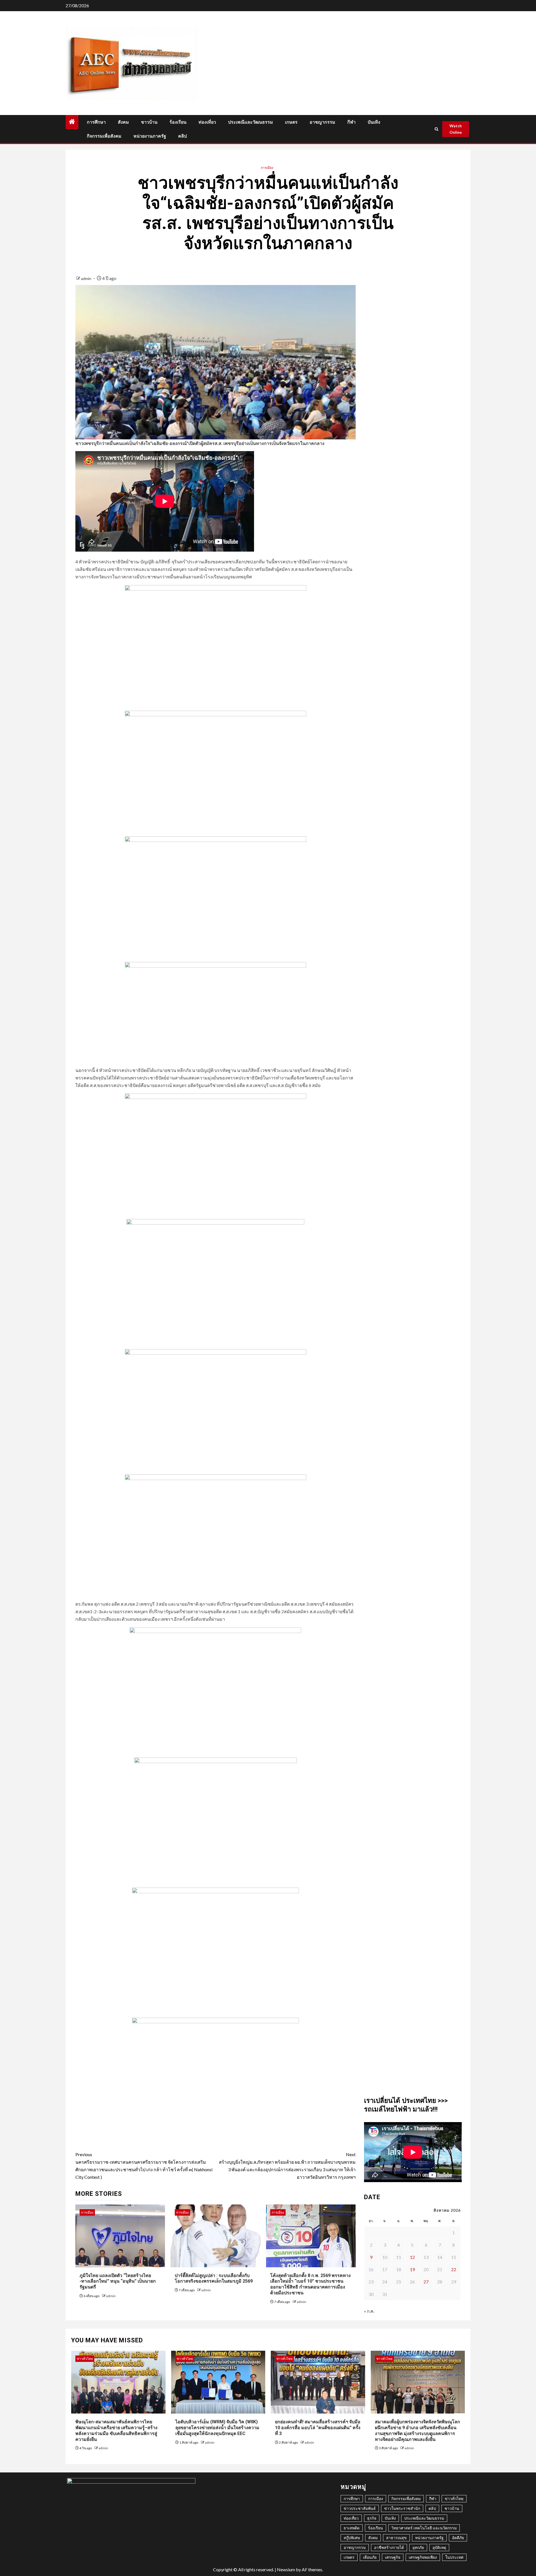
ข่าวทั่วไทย (85, 2359)
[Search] (437, 129)
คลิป (182, 136)
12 (412, 2257)
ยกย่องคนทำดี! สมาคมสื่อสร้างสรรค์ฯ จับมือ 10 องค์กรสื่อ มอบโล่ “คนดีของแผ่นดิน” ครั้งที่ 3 (318, 2428)
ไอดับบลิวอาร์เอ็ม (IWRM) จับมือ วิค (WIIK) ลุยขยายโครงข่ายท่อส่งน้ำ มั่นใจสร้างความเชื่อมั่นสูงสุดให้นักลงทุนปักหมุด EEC (217, 2428)
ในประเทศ (454, 2557)
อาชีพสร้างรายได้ (389, 2547)
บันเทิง (374, 122)
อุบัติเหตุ (439, 2547)
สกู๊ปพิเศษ (352, 2538)
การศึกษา (96, 122)
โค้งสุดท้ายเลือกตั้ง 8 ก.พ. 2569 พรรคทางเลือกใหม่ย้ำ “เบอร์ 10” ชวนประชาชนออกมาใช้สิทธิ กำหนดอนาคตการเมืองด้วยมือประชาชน (310, 2284)
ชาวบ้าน (149, 122)
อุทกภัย (418, 2547)
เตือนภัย (370, 2557)
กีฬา (351, 122)
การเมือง (267, 168)
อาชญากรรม (322, 122)
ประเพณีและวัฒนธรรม (251, 122)
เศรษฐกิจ (393, 2557)
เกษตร (291, 122)
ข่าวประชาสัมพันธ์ (360, 2508)
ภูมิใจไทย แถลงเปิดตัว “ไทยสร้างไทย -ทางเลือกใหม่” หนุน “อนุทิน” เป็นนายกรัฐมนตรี (118, 2281)
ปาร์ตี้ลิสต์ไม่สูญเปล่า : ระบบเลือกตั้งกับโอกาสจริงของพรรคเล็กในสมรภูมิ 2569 (214, 2278)
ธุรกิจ (372, 2518)
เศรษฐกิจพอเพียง (423, 2557)
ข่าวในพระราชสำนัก (402, 2508)
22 (454, 2269)
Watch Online (456, 129)
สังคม (123, 122)
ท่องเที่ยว (207, 122)
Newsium (286, 2569)
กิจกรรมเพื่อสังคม (104, 136)
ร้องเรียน (178, 122)
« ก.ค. (369, 2311)
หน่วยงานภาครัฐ (150, 136)
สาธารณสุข (396, 2538)
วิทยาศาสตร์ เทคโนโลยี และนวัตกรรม (424, 2528)
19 (412, 2269)
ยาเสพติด (352, 2528)
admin (87, 278)
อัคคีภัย (458, 2538)
